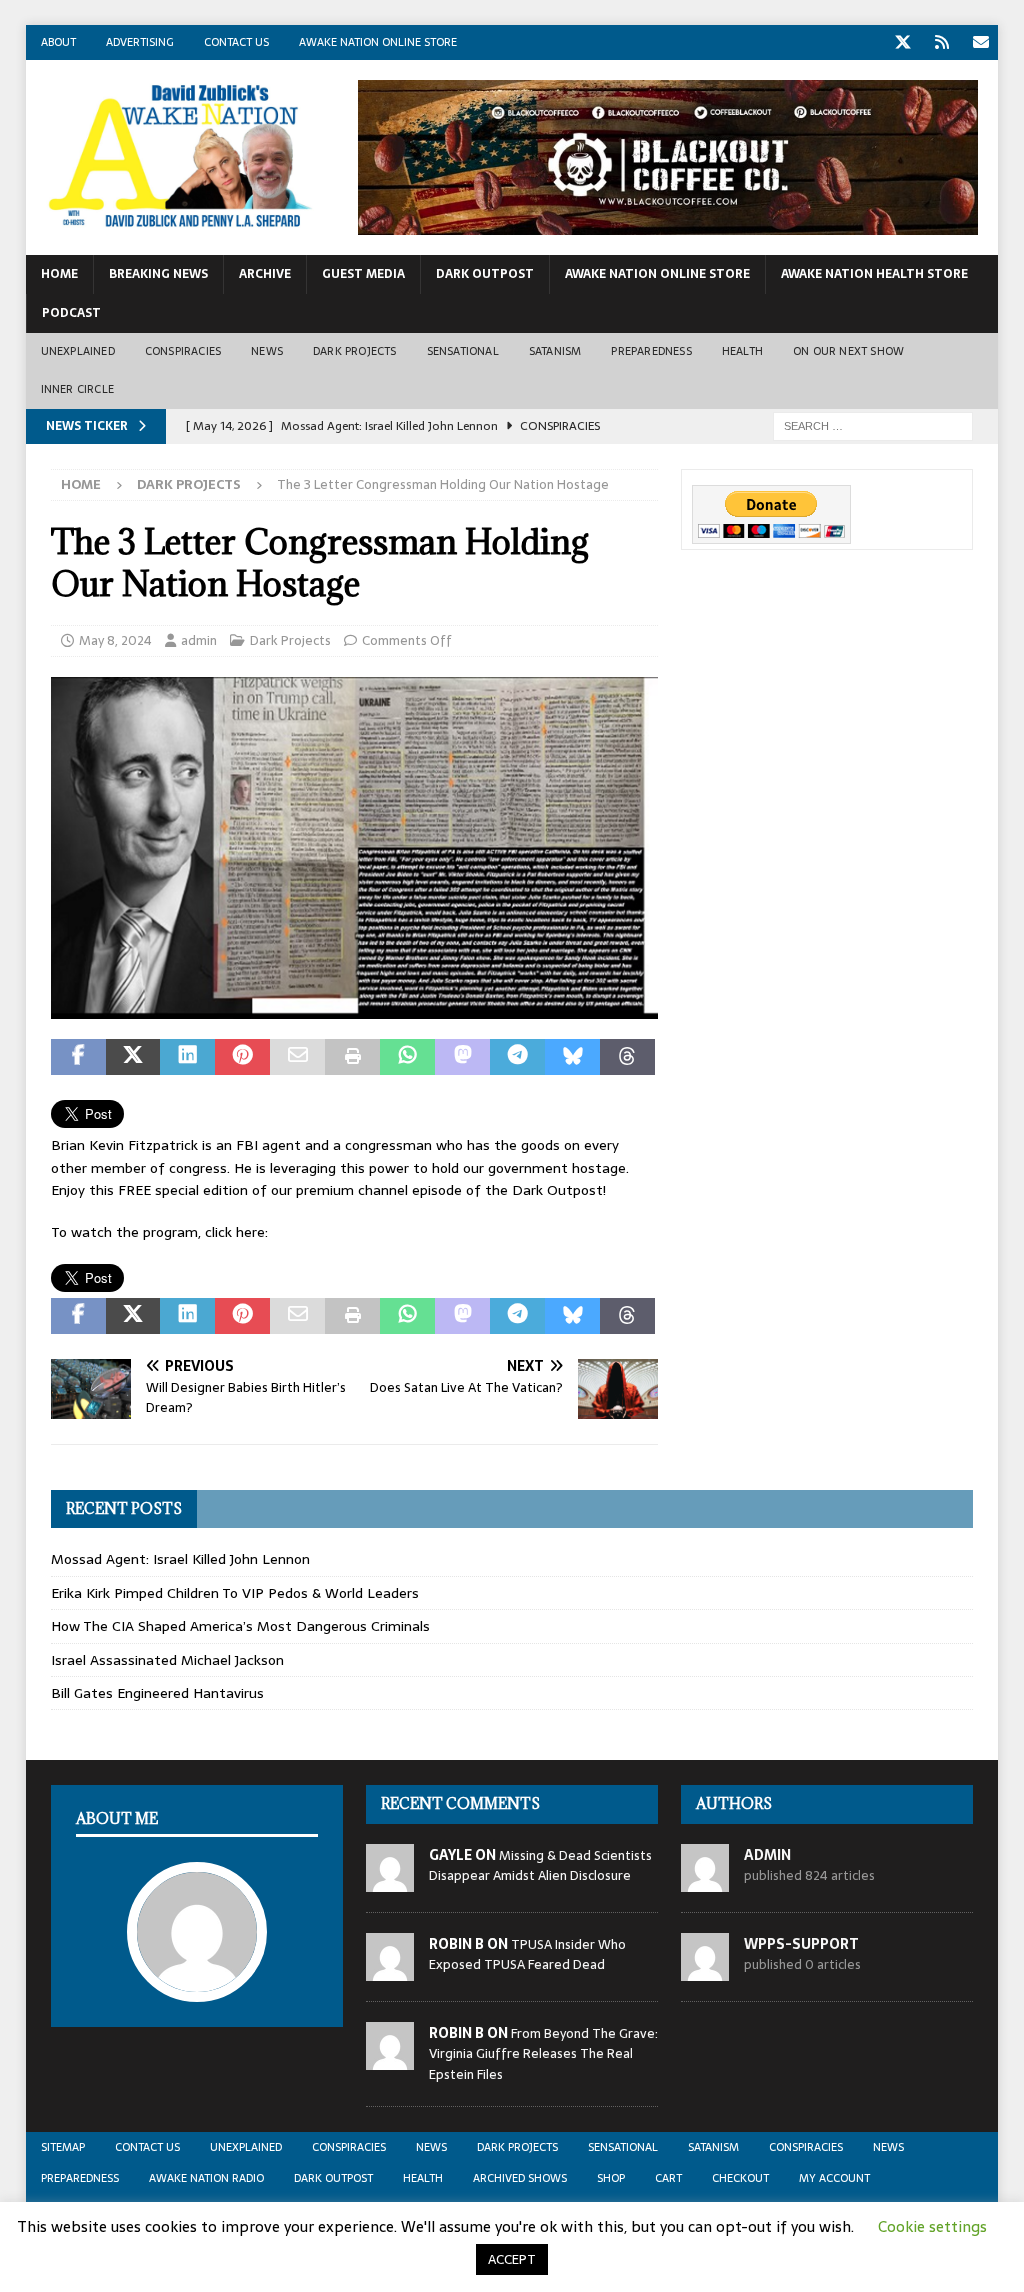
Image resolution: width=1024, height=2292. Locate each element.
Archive (265, 274)
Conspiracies (183, 351)
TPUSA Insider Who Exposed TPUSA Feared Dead (527, 1955)
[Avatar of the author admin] (197, 1980)
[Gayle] (390, 1880)
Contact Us (236, 42)
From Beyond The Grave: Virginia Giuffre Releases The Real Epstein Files (543, 2054)
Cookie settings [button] (932, 2226)
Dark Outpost (485, 274)
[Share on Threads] (627, 1057)
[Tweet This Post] (133, 1057)
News (267, 351)
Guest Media (363, 274)
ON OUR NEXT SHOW (848, 351)
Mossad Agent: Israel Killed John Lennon (180, 1559)
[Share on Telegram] (517, 1057)
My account (834, 2178)
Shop (611, 2178)
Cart (668, 2178)
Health (742, 351)
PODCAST (71, 313)
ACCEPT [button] (512, 2259)
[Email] (980, 42)
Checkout (740, 2178)
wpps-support (801, 1944)
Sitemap (63, 2147)
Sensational (463, 351)
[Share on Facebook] (78, 1057)
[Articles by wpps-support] (705, 1969)
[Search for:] (873, 425)
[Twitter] (902, 42)
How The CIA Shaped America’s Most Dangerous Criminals (240, 1626)
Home (59, 274)
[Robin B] (390, 1969)
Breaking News (158, 274)
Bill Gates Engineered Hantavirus (157, 1693)
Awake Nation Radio (206, 2178)
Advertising (140, 42)
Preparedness (651, 351)
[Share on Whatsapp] (407, 1057)
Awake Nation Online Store (378, 42)
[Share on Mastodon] (462, 1057)
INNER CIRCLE (77, 389)
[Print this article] (352, 1057)
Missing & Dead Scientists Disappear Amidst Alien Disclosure (540, 1866)
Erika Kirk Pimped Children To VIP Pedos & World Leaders (235, 1593)
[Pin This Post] (242, 1057)
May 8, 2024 (115, 640)
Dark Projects (355, 351)
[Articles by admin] (705, 1880)
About (58, 42)
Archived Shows (520, 2178)
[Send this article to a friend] (297, 1057)
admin (199, 640)
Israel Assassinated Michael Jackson (167, 1660)
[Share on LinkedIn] (187, 1057)
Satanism (555, 351)
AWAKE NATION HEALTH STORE (874, 274)
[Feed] (941, 42)
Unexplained (78, 351)
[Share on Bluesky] (572, 1057)
